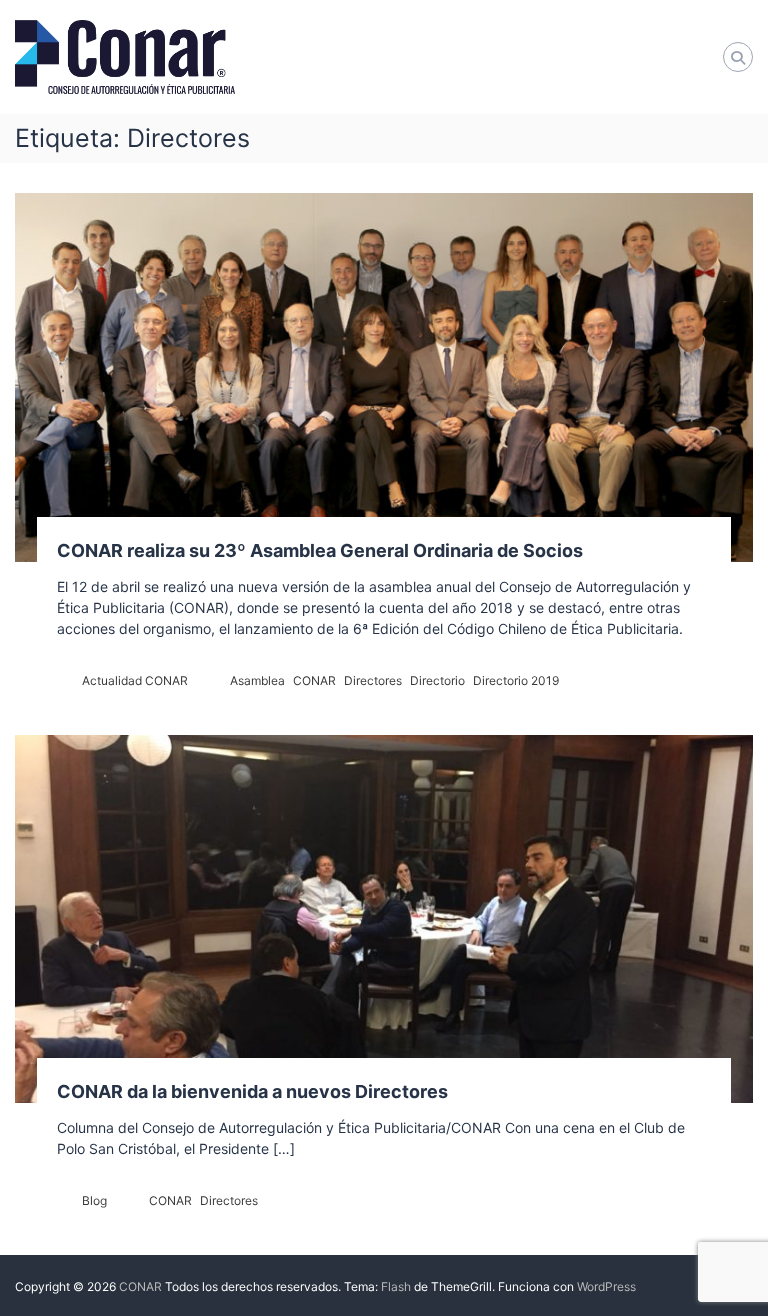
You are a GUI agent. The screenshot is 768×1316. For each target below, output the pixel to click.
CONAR (314, 680)
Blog (94, 1200)
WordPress (606, 1286)
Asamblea (257, 680)
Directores (373, 680)
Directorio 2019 (516, 680)
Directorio (437, 680)
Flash (396, 1286)
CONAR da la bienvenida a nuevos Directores (252, 1091)
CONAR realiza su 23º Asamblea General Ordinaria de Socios (320, 550)
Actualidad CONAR (135, 680)
